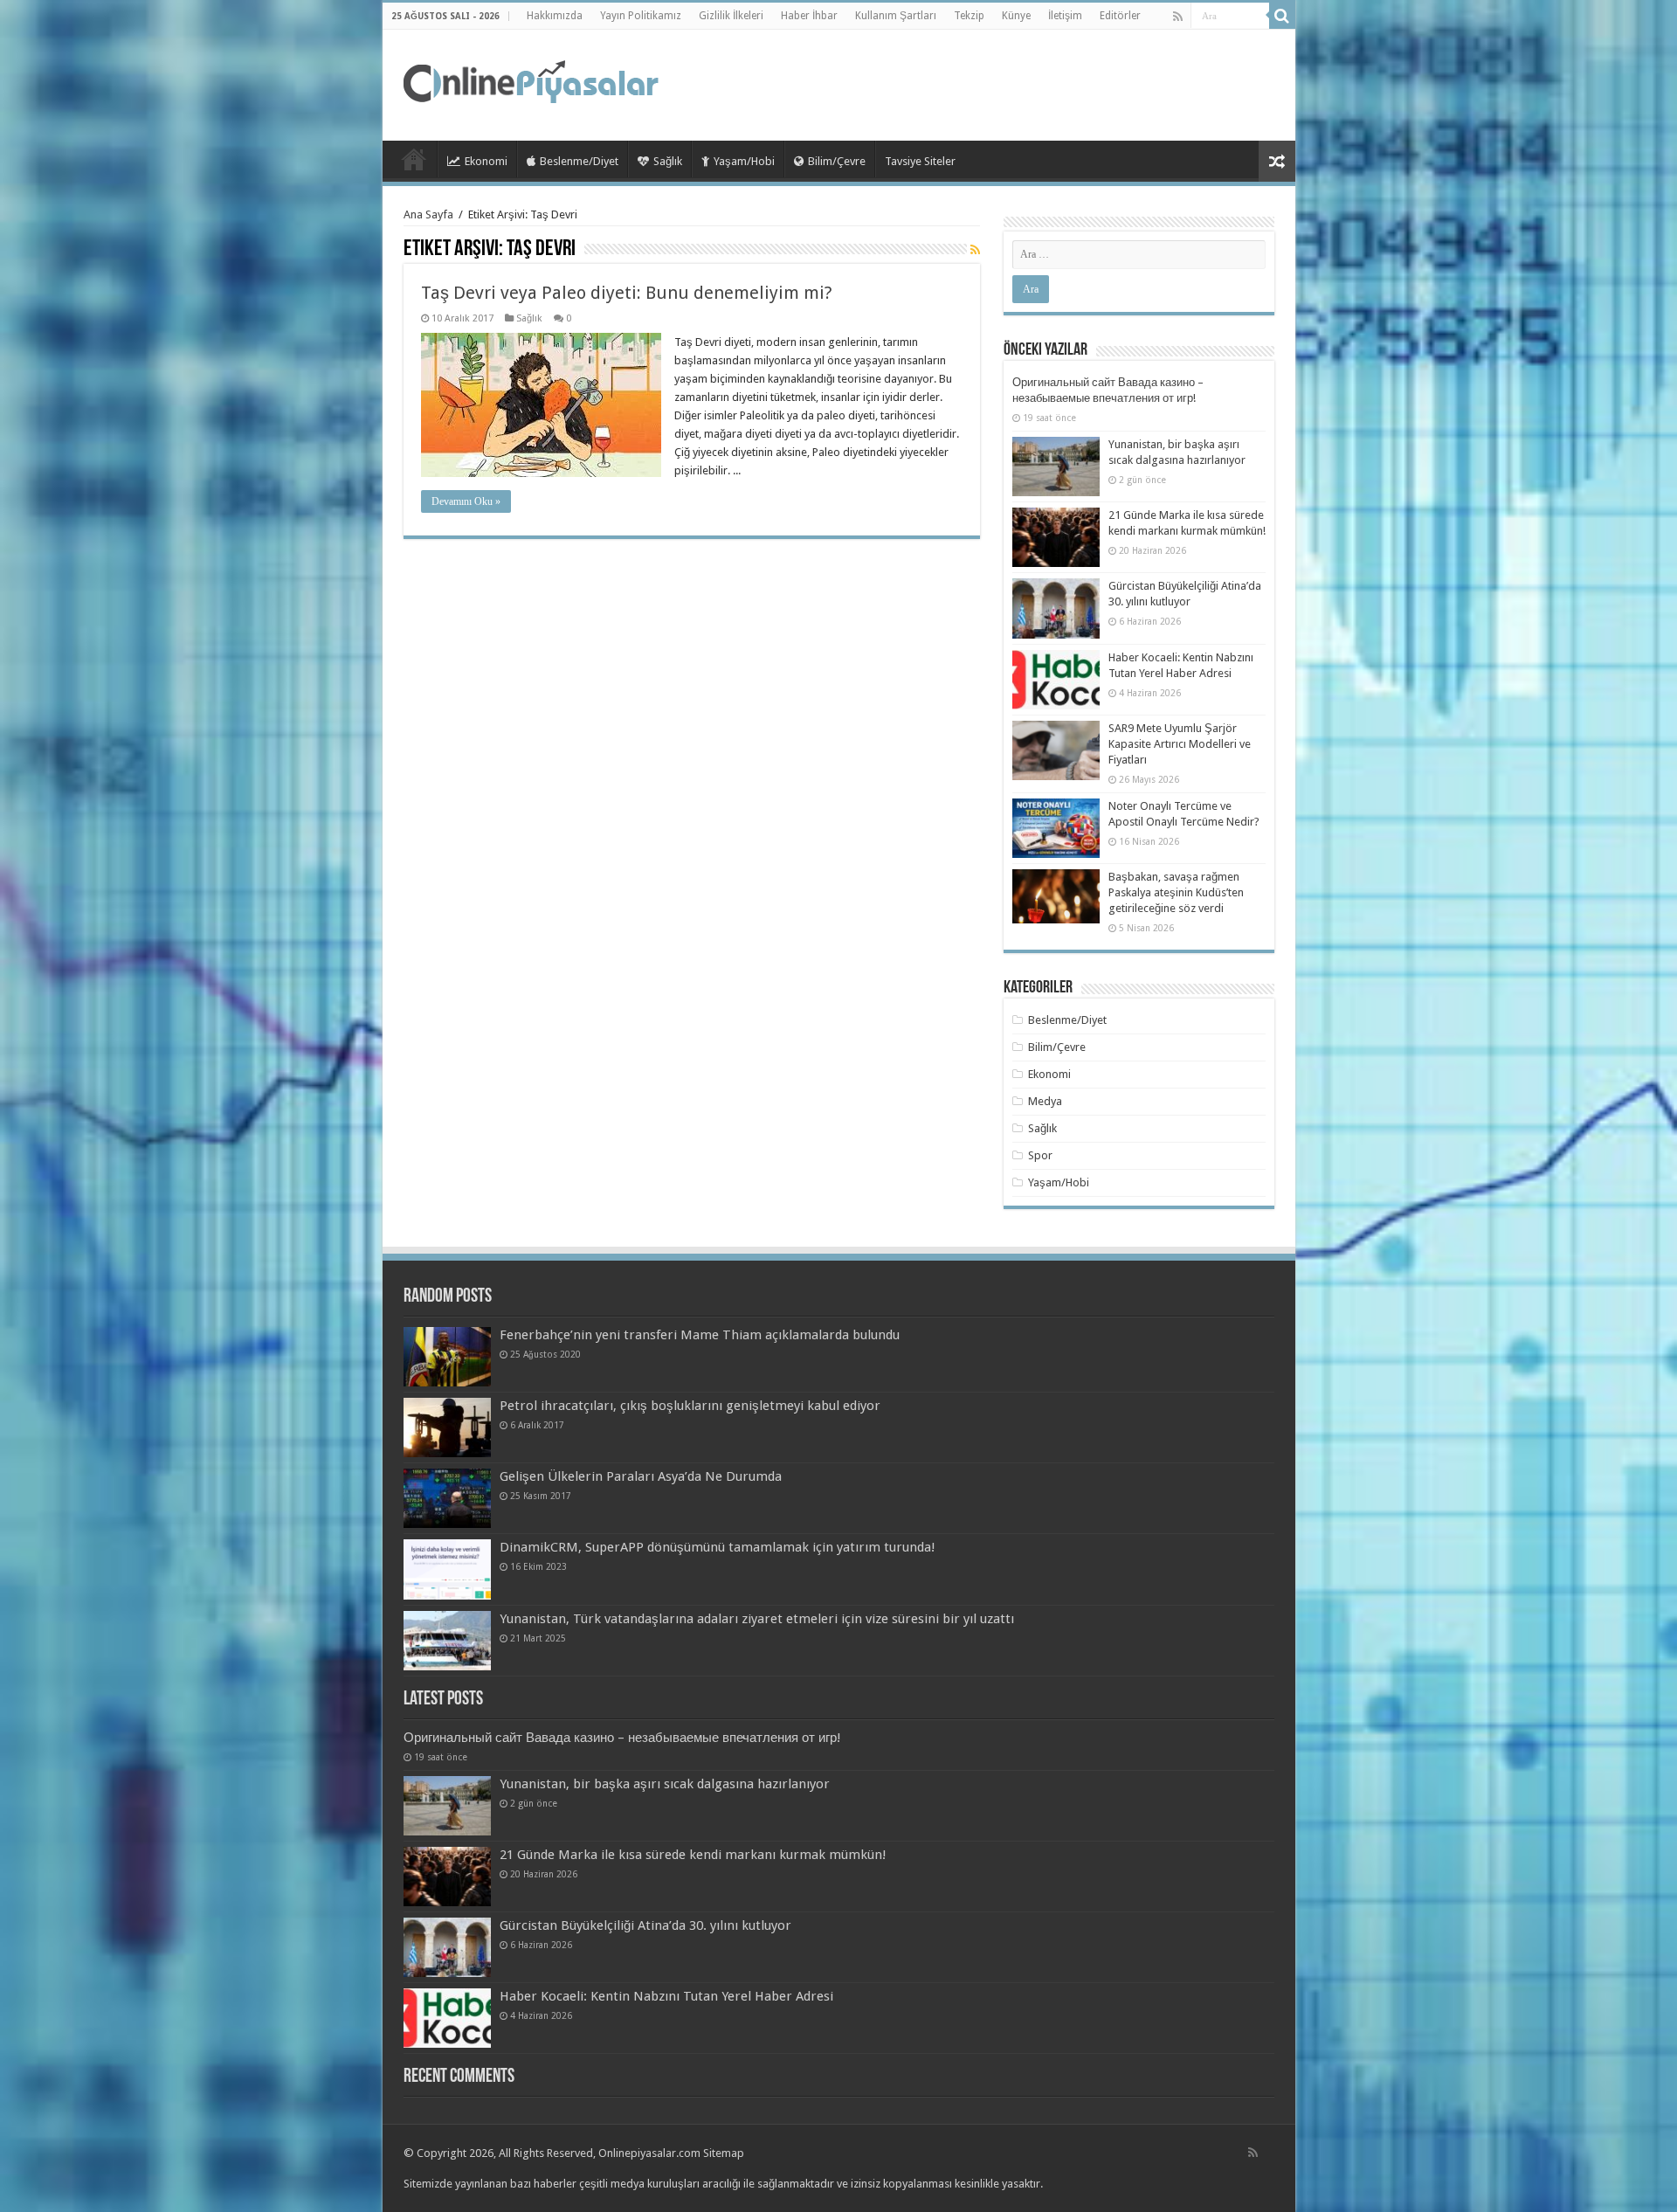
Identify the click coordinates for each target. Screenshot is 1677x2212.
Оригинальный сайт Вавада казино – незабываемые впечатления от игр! (622, 1738)
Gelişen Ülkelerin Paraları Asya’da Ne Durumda (641, 1476)
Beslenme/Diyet (579, 161)
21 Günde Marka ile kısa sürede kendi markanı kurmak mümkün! (693, 1855)
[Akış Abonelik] (975, 250)
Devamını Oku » (466, 501)
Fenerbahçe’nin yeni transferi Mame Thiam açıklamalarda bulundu (700, 1335)
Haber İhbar (809, 16)
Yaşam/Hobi (744, 161)
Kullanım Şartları (896, 16)
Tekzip (969, 16)
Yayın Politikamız (641, 16)
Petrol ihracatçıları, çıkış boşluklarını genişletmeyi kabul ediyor (690, 1406)
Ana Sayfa (428, 214)
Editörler (1120, 16)
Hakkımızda (555, 16)
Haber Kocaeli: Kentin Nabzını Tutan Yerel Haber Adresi (666, 1996)
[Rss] (1178, 17)
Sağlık (668, 161)
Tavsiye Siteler (920, 161)
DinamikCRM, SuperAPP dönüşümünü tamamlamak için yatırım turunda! (718, 1547)
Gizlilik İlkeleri (731, 16)
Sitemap (724, 2153)
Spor (1040, 1155)
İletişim (1065, 16)
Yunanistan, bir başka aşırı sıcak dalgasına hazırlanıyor (665, 1784)
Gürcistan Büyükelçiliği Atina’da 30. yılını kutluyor (645, 1925)
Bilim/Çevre (837, 161)
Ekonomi (486, 161)
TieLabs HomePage (414, 159)
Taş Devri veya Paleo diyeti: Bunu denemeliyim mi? (627, 293)
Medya (1045, 1101)
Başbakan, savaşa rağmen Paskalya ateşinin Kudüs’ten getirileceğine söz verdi (1176, 892)
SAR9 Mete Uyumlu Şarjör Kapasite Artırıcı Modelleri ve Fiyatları (1180, 744)
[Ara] (1282, 16)
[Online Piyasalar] (534, 82)
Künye (1016, 16)
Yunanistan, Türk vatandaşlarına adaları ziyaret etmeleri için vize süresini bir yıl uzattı (757, 1619)
